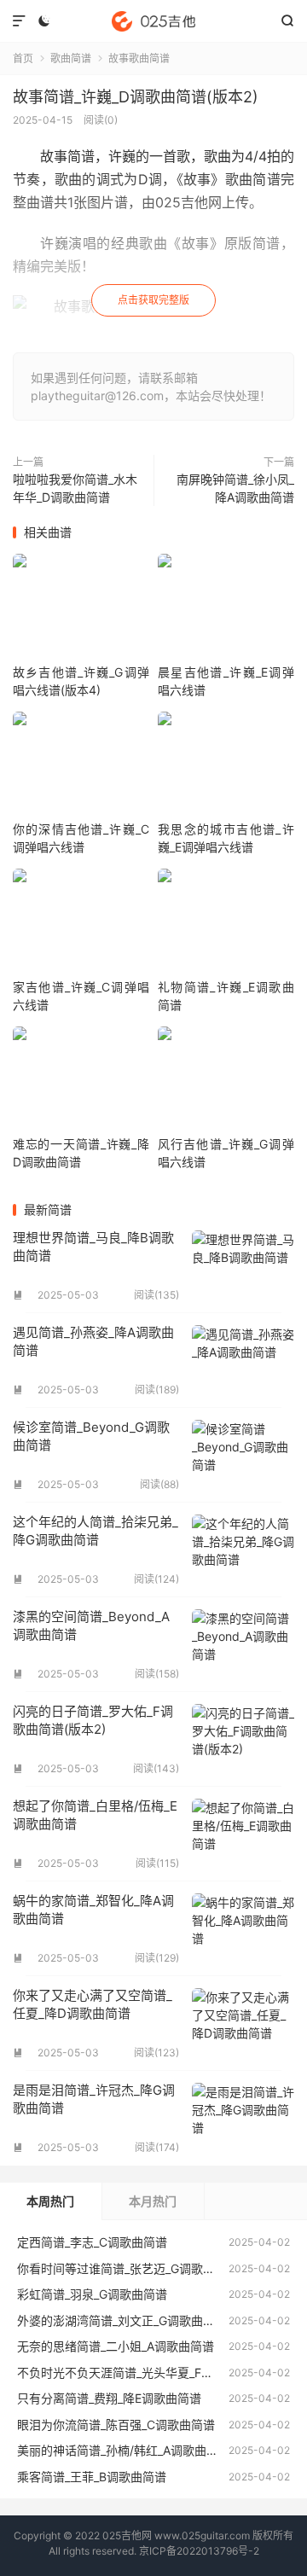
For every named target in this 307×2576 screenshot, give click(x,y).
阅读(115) (157, 1863)
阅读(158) (157, 1674)
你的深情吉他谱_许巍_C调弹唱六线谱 (81, 838)
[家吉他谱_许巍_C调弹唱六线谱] (81, 923)
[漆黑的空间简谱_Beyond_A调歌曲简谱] (243, 1644)
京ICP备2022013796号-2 (199, 2551)
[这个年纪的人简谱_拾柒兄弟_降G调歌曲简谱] (243, 1550)
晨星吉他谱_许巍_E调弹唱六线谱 (226, 681)
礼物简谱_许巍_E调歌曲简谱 (226, 996)
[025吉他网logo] (153, 21)
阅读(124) (156, 1579)
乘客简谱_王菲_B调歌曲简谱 (92, 2477)
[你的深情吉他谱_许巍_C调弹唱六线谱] (81, 766)
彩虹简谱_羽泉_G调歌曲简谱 (92, 2294)
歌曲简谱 (71, 58)
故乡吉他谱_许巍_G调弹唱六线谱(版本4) (81, 681)
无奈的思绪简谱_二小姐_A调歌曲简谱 (116, 2346)
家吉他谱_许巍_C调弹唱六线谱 (81, 996)
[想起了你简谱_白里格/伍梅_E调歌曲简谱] (243, 1834)
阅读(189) (157, 1390)
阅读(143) (156, 1768)
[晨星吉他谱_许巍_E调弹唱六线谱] (226, 608)
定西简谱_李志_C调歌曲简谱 (92, 2242)
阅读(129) (157, 1958)
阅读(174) (157, 2147)
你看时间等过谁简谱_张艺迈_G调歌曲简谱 (128, 2268)
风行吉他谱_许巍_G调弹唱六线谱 (226, 1153)
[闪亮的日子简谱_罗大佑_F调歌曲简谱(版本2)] (243, 1739)
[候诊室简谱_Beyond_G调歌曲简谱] (243, 1455)
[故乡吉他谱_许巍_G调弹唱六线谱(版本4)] (81, 608)
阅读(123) (156, 2053)
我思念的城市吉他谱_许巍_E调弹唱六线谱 (226, 838)
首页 (23, 58)
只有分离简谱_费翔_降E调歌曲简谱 (109, 2398)
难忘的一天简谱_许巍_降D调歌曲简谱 (81, 1153)
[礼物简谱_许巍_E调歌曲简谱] (226, 923)
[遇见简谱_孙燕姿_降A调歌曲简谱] (243, 1360)
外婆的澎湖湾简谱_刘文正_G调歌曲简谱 (122, 2320)
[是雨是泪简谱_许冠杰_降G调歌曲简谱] (243, 2118)
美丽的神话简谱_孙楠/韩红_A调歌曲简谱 (124, 2450)
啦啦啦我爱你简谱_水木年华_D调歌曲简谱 (75, 488)
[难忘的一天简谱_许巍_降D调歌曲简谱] (81, 1081)
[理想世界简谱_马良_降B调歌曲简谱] (243, 1265)
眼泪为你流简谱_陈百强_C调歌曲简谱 (116, 2425)
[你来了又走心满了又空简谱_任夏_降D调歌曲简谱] (243, 2023)
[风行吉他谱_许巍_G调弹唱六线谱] (226, 1081)
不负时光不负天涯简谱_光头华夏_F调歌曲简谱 (139, 2372)
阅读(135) (156, 1295)
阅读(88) (159, 1484)
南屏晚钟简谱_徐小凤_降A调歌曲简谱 (235, 488)
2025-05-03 (68, 1295)
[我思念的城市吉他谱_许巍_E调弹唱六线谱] (226, 766)
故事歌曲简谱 (139, 58)
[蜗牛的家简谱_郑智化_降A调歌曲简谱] (243, 1928)
